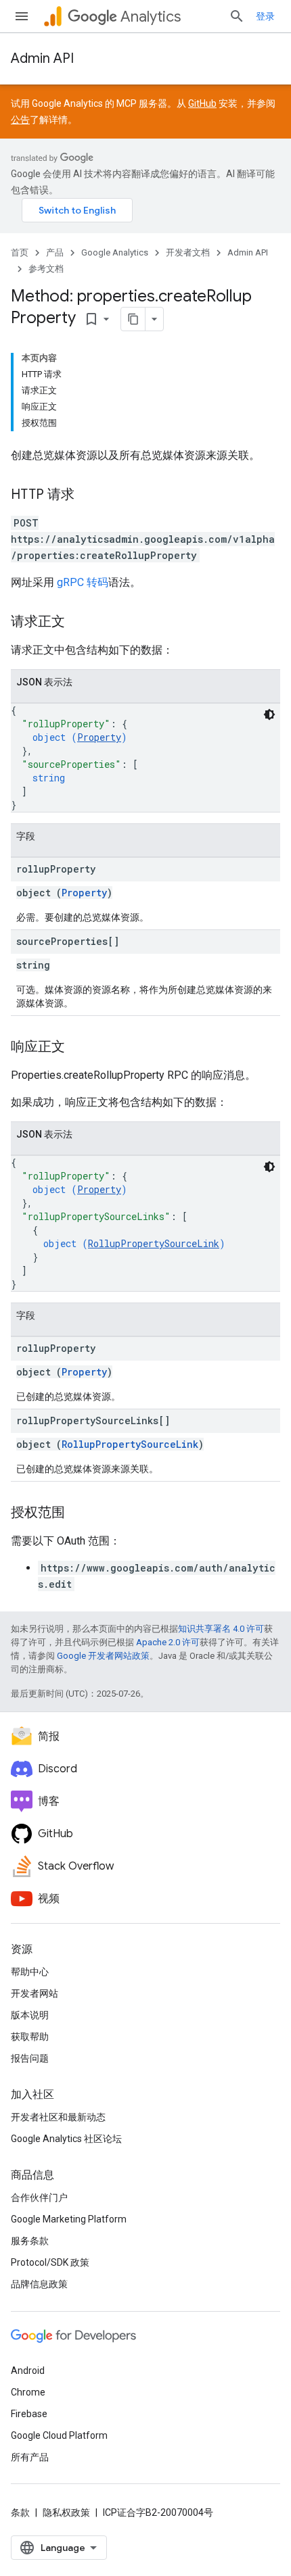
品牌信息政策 (39, 2284)
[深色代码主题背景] (269, 714)
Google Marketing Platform (69, 2219)
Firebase (29, 2414)
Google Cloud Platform (59, 2435)
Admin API (42, 58)
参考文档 (46, 269)
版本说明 (30, 2015)
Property (99, 737)
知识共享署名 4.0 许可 (221, 1629)
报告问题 (30, 2058)
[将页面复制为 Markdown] (133, 319)
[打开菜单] (22, 16)
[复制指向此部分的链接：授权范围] (79, 1513)
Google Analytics (115, 252)
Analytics (151, 17)
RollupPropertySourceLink (154, 1243)
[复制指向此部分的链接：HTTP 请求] (88, 495)
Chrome (28, 2392)
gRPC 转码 (83, 582)
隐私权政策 (66, 2512)
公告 (20, 120)
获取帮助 (30, 2037)
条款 (20, 2512)
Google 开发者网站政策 (103, 1656)
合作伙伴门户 (39, 2197)
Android (28, 2371)
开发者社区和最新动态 (58, 2117)
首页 (20, 252)
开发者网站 (35, 1993)
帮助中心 (30, 1972)
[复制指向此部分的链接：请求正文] (79, 623)
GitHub (202, 103)
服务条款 (30, 2241)
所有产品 (30, 2457)
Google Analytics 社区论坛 (66, 2139)
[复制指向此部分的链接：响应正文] (79, 1048)
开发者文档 (188, 252)
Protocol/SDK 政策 (50, 2262)
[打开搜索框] (237, 16)
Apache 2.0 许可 (168, 1642)
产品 (55, 252)
